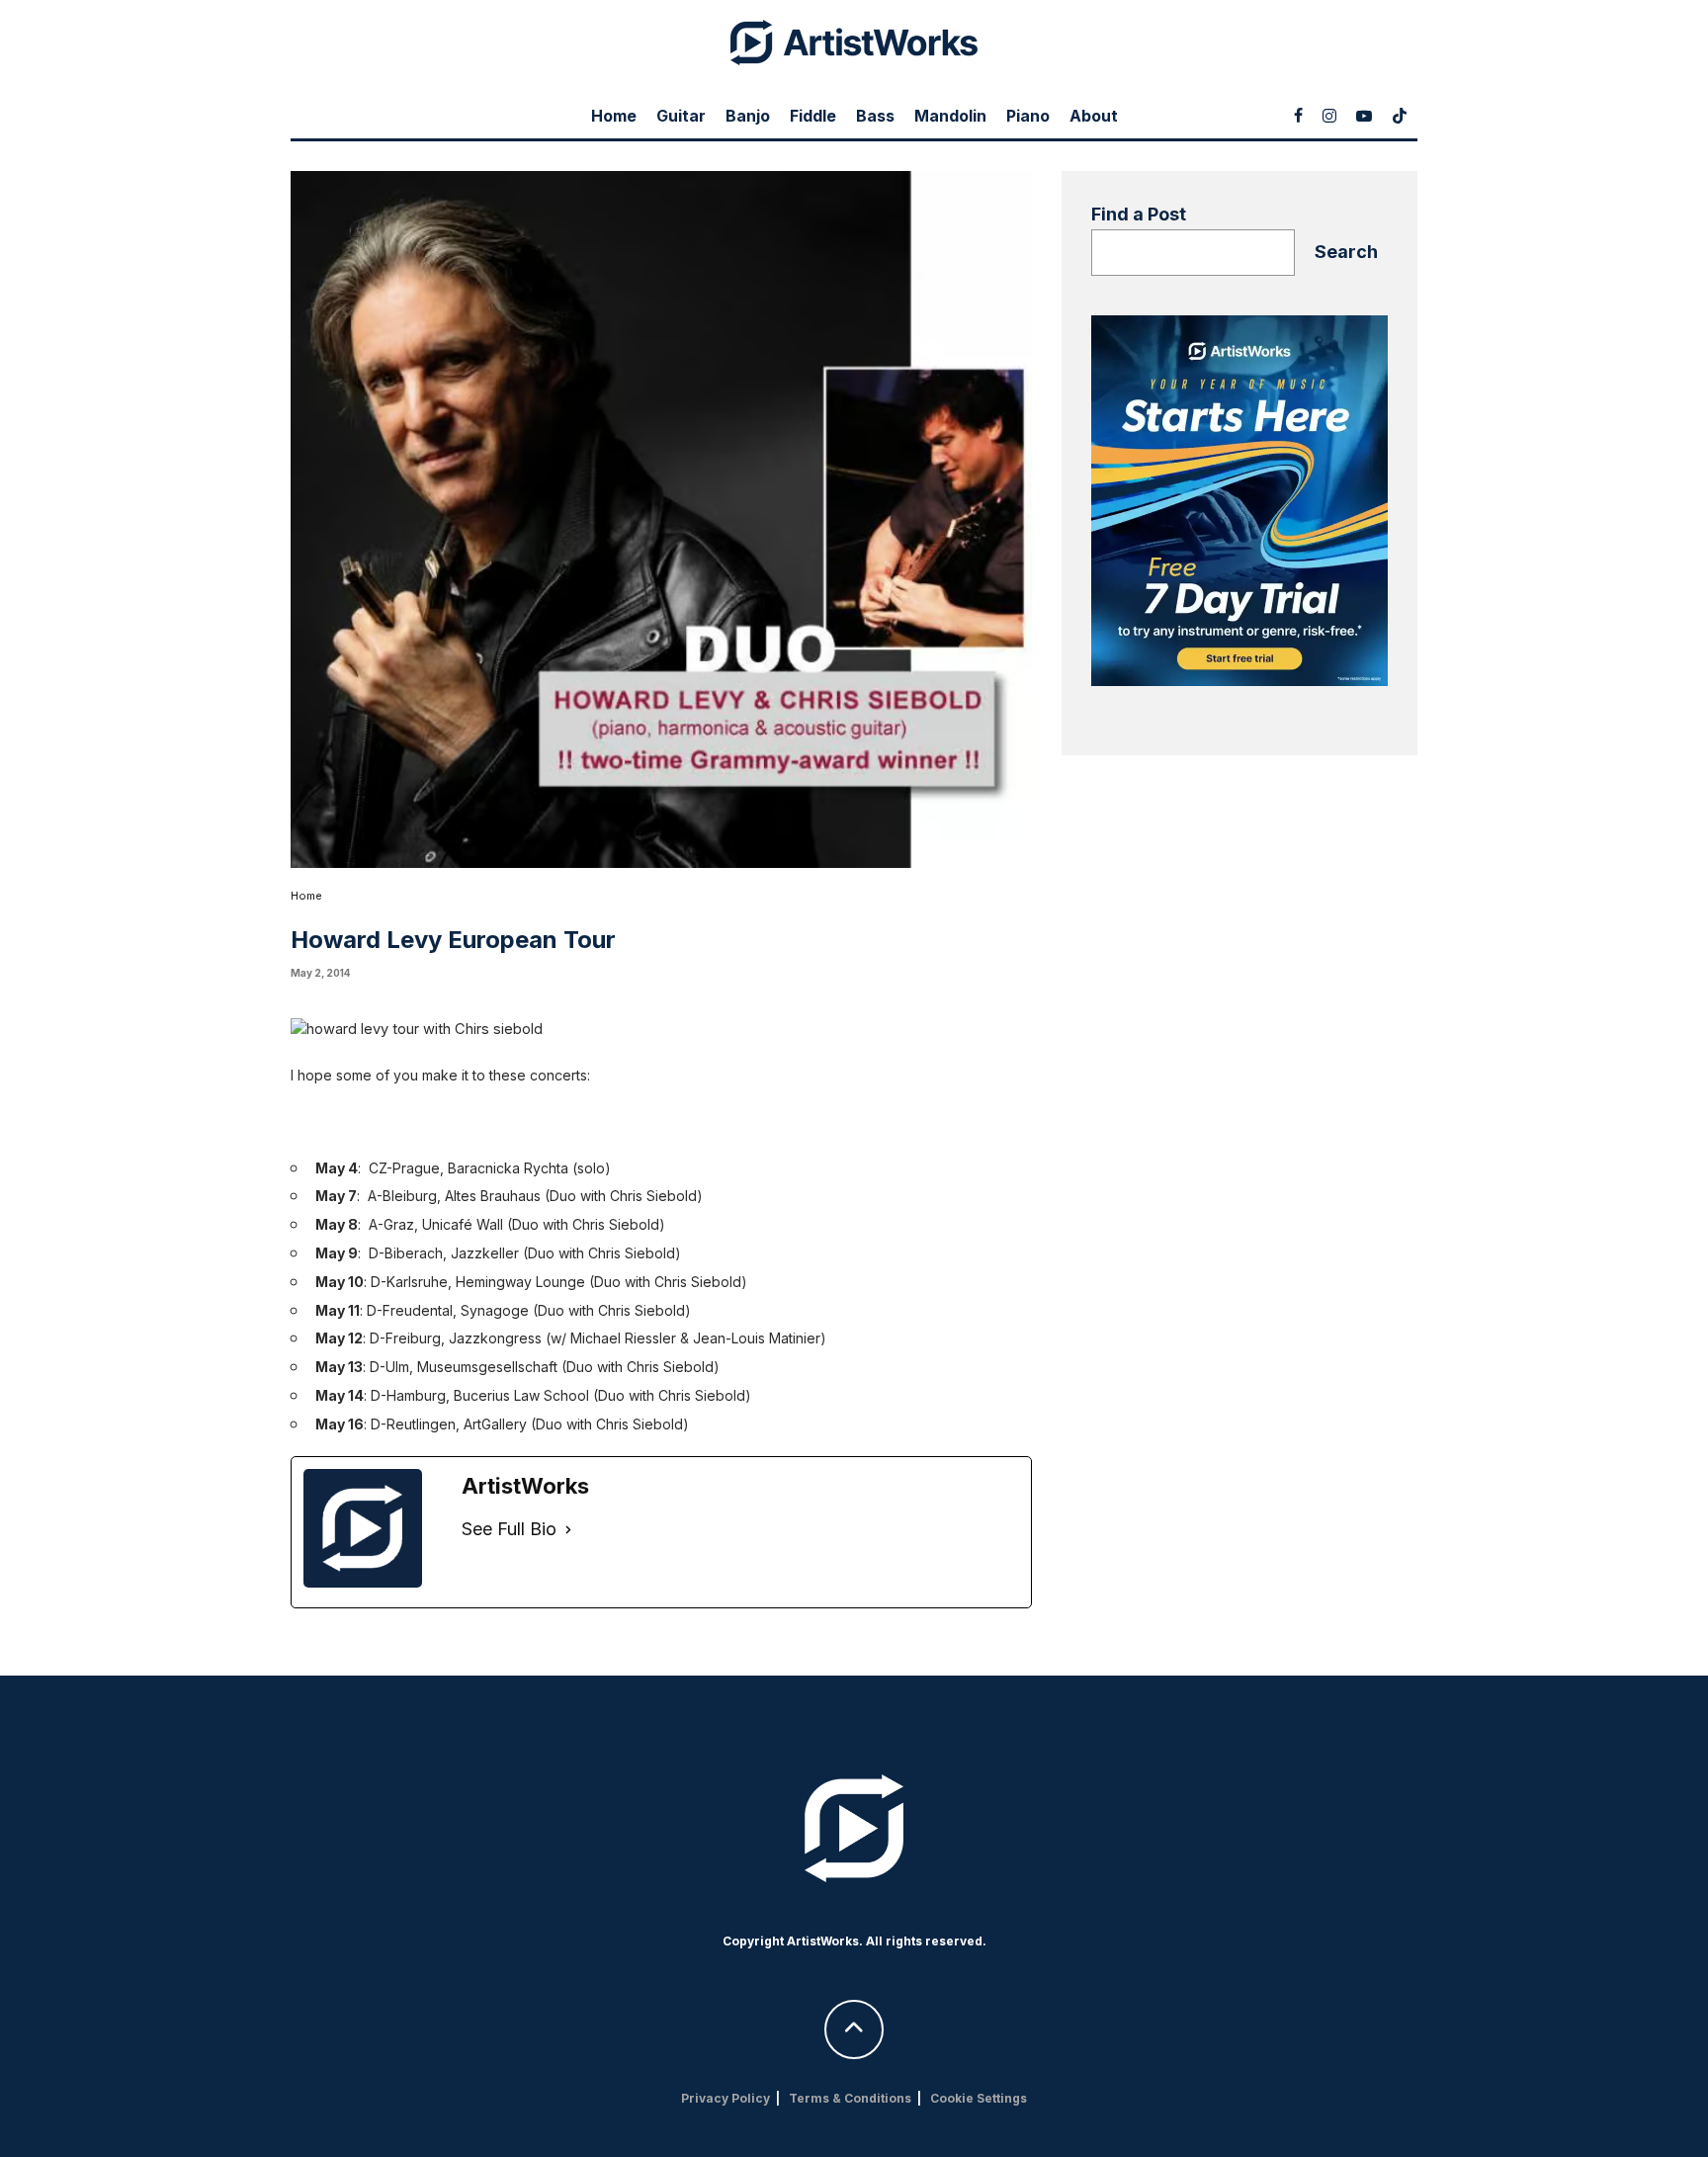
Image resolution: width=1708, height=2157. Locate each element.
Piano (1028, 116)
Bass (875, 116)
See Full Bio (509, 1529)
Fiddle (813, 116)
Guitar (681, 116)
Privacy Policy (726, 2098)
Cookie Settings (979, 2098)
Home (614, 116)
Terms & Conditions (850, 2098)
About (1094, 116)
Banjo (748, 116)
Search (1346, 252)
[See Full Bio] (568, 1530)
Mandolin (950, 116)
